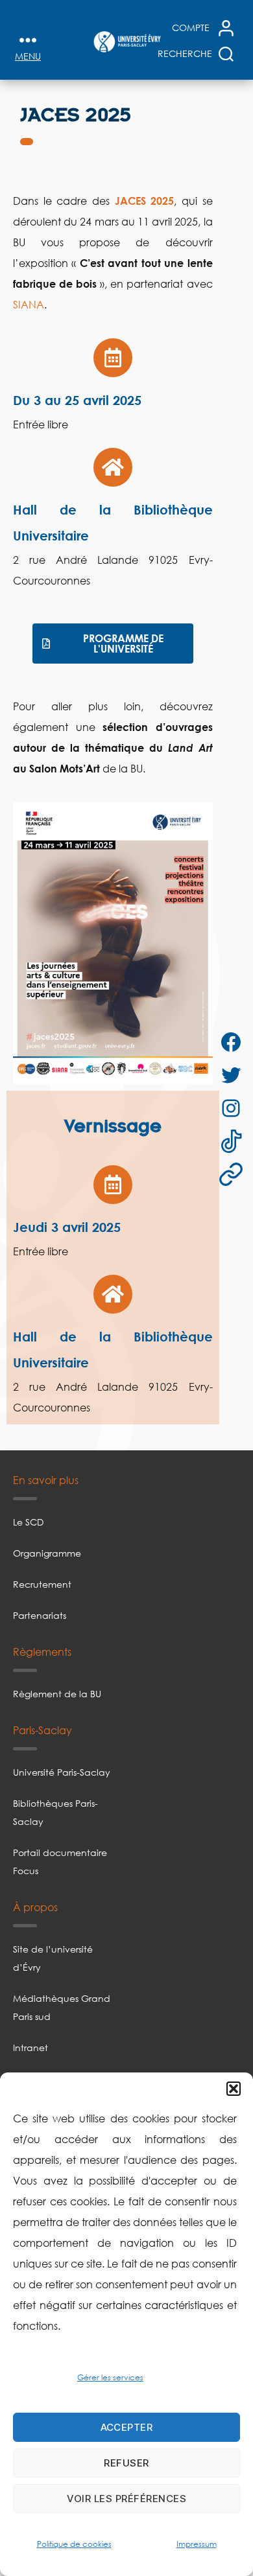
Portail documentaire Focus (60, 1862)
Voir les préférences (127, 2499)
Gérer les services (110, 2377)
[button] (234, 2089)
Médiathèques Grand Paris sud (62, 2007)
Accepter (127, 2427)
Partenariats (40, 1615)
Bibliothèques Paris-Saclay (55, 1812)
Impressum (197, 2544)
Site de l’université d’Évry (53, 1958)
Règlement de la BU (57, 1694)
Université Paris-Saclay (62, 1772)
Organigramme (47, 1553)
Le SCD (28, 1522)
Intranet (30, 2048)
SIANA (29, 305)
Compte (191, 28)
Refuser (126, 2463)
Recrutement (42, 1584)
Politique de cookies (74, 2544)
